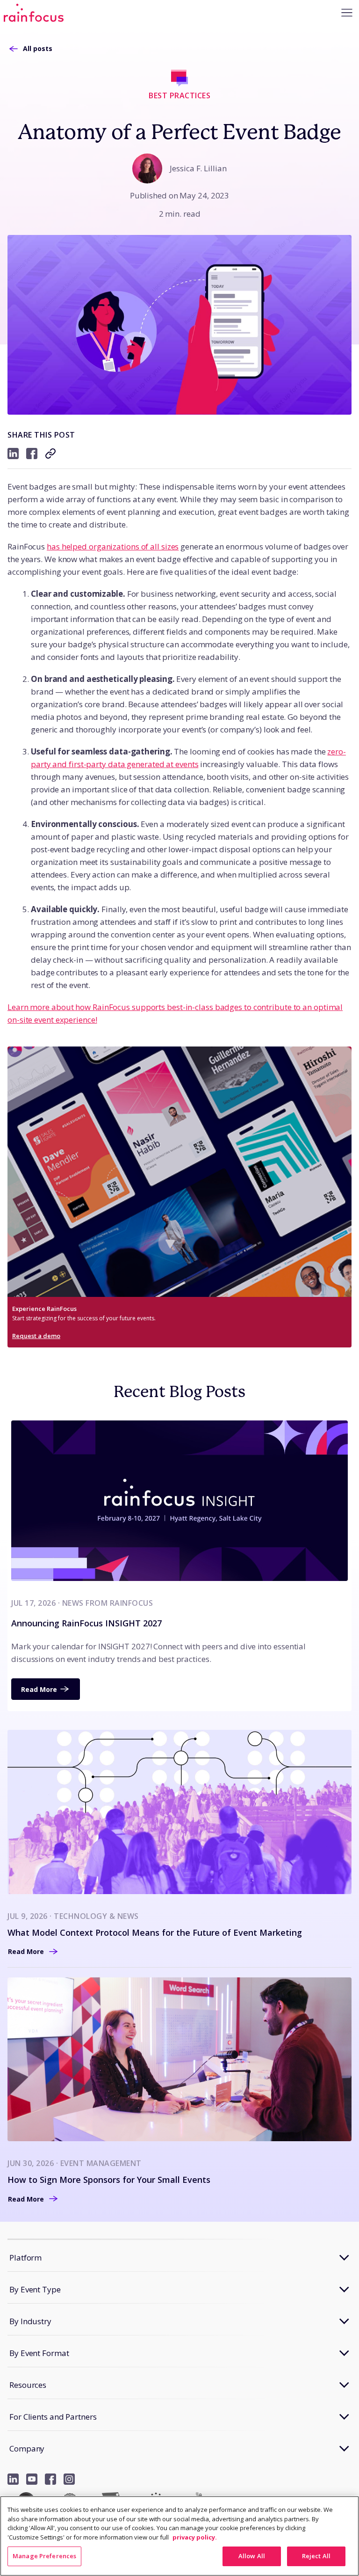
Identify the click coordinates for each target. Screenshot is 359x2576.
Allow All (252, 2556)
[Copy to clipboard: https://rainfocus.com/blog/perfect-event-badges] (50, 454)
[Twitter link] (32, 2479)
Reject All (316, 2556)
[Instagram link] (69, 2479)
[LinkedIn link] (13, 2479)
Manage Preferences (44, 2556)
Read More (39, 1689)
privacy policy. (195, 2537)
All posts (38, 48)
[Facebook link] (50, 2479)
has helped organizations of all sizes (113, 546)
